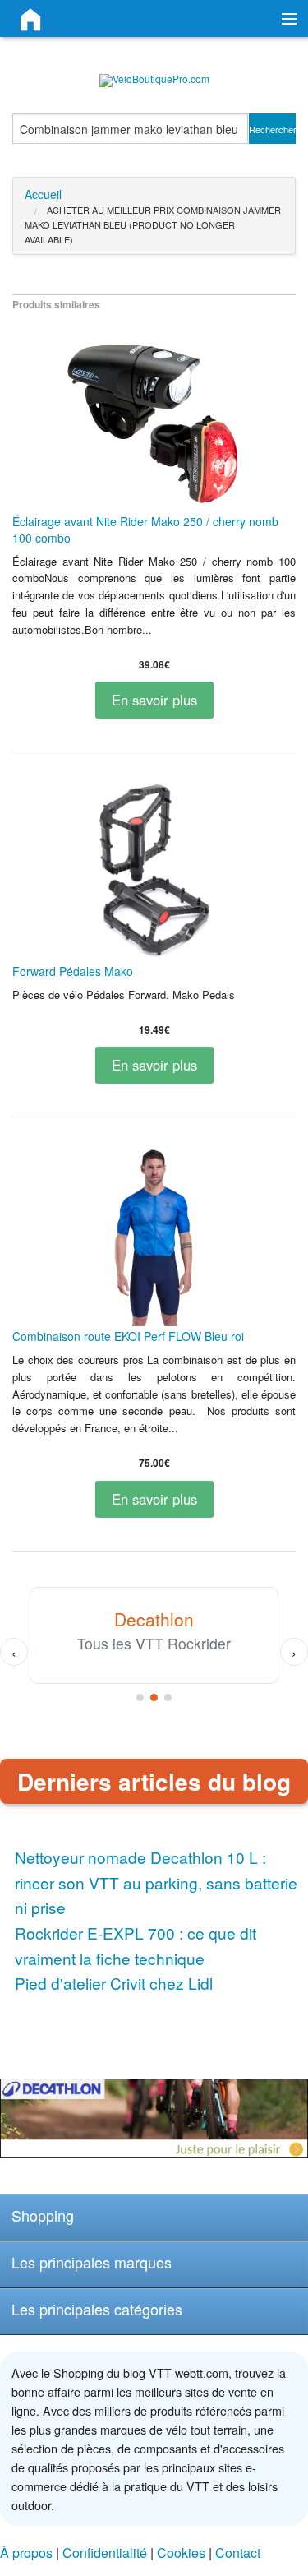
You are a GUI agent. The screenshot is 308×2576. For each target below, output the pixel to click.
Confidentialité (105, 2553)
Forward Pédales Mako (73, 971)
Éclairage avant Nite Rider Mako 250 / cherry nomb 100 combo (145, 530)
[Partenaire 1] (140, 1697)
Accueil (43, 194)
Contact (238, 2553)
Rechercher (273, 129)
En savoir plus (154, 700)
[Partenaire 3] (168, 1697)
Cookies (181, 2553)
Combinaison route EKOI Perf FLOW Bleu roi (128, 1336)
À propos (26, 2553)
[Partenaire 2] (154, 1697)
